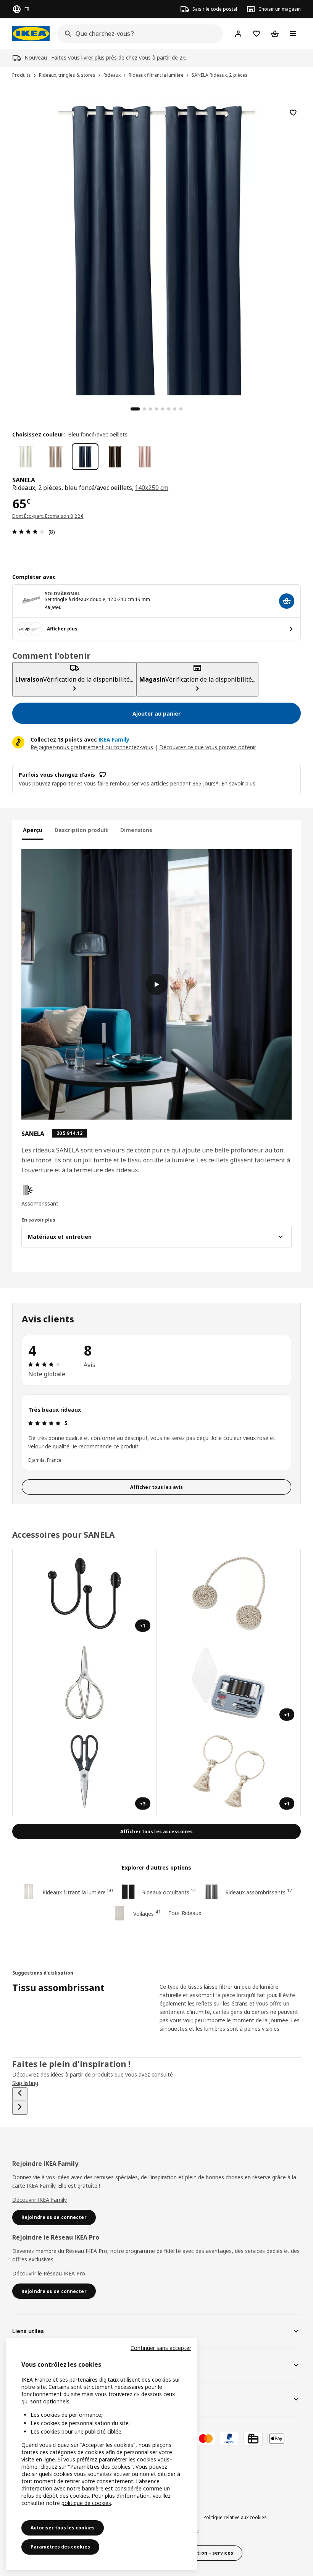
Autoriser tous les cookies (63, 2528)
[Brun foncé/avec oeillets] (115, 457)
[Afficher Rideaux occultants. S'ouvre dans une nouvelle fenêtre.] (229, 1594)
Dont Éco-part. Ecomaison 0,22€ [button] (48, 516)
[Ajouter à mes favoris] (293, 113)
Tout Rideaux (185, 1913)
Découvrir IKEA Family (40, 2200)
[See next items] (20, 2108)
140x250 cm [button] (152, 488)
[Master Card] (206, 2439)
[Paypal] (229, 2439)
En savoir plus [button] (238, 783)
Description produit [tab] (81, 830)
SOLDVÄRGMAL (62, 594)
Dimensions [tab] (136, 830)
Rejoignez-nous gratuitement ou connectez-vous (92, 747)
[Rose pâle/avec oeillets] (145, 457)
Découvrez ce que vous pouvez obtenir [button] (208, 747)
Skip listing (25, 2083)
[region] (156, 248)
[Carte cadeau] (253, 2439)
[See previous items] (20, 2094)
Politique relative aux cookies (235, 2517)
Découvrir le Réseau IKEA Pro (49, 2273)
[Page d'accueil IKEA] (31, 34)
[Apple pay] (277, 2439)
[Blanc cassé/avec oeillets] (26, 457)
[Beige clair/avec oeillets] (55, 457)
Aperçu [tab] (33, 830)
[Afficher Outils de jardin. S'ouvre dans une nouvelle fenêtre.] (85, 1683)
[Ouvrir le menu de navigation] (293, 34)
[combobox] (138, 34)
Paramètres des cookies (60, 2547)
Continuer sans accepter (161, 2348)
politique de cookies (86, 2503)
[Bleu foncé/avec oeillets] (85, 457)
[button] (64, 1196)
